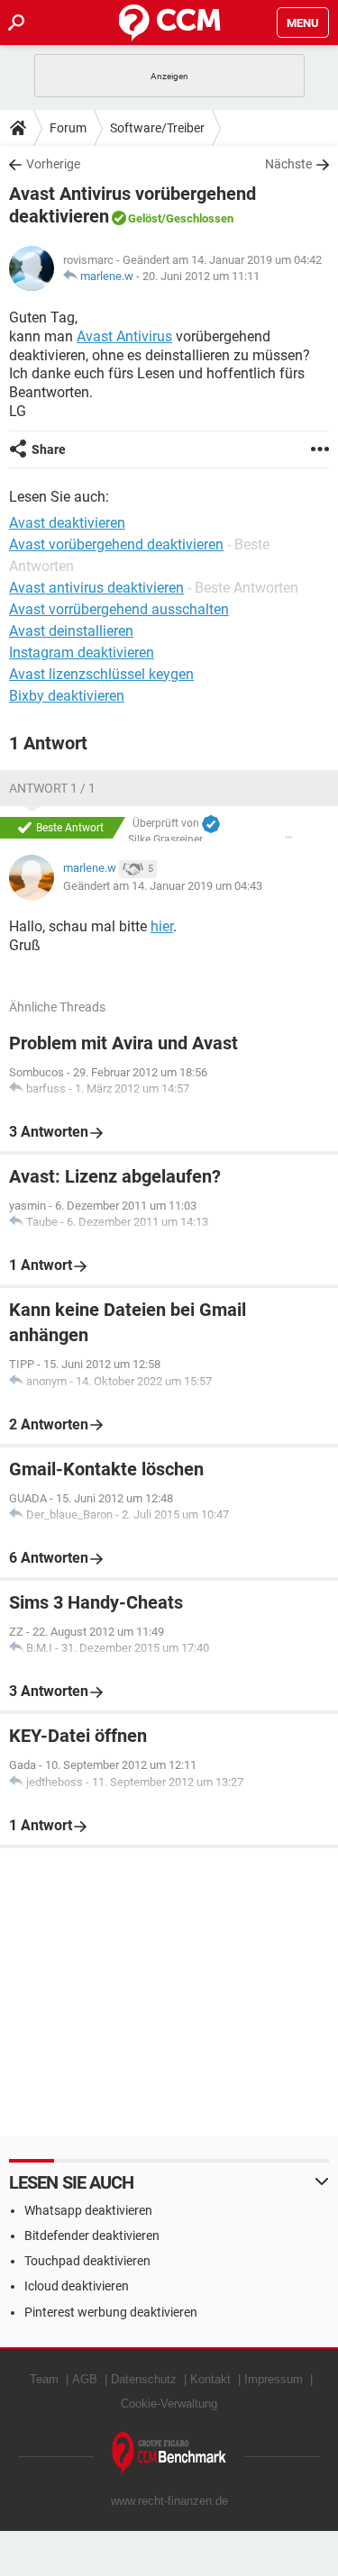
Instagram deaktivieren (82, 653)
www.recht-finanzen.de (169, 2501)
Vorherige (53, 164)
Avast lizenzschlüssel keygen (101, 674)
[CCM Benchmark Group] (169, 2454)
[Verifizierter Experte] (211, 824)
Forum (68, 128)
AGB (85, 2379)
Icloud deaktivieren (77, 2286)
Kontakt (210, 2379)
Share (49, 449)
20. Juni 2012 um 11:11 (201, 276)
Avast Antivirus (124, 336)
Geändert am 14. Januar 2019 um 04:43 (163, 886)
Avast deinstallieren (71, 631)
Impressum (274, 2379)
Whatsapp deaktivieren (88, 2210)
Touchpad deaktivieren (87, 2261)
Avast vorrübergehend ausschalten (119, 609)
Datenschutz (144, 2379)
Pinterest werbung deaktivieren (111, 2312)
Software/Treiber (157, 128)
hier (162, 926)
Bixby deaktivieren (67, 696)
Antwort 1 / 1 (52, 788)
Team (44, 2379)
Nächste (288, 164)
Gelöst (145, 218)
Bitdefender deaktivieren (92, 2236)
